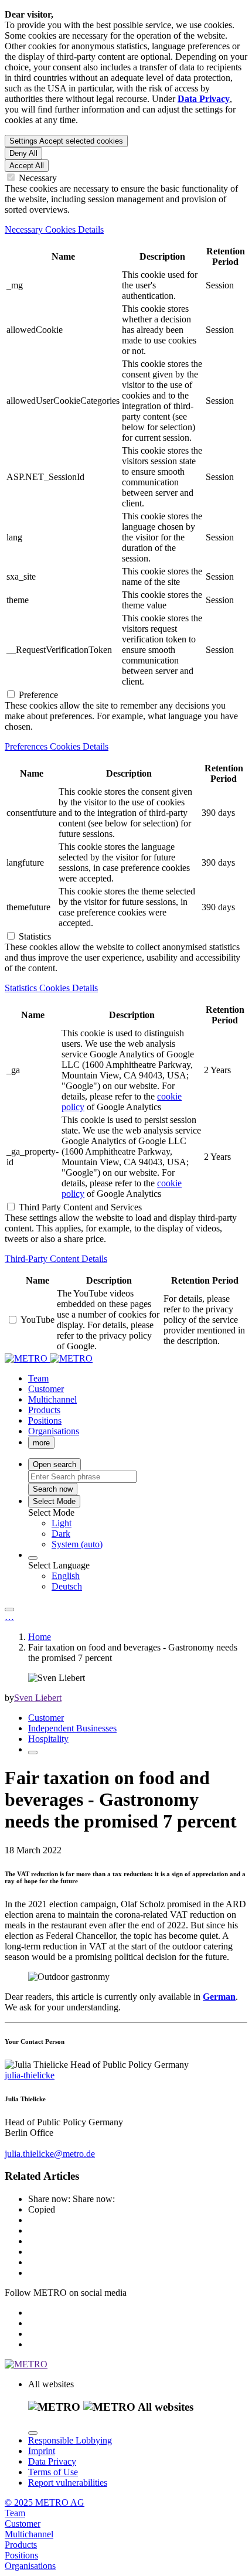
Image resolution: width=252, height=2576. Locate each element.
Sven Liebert (38, 1698)
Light (62, 1523)
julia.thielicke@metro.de (50, 2154)
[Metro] (49, 1358)
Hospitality (48, 1739)
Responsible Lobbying (70, 2440)
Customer (46, 1718)
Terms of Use (53, 2472)
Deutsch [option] (67, 1586)
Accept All (27, 166)
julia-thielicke (30, 2075)
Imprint (42, 2451)
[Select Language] (33, 1558)
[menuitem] (149, 1523)
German (219, 1997)
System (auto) (77, 1544)
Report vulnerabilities (68, 2483)
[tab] (126, 230)
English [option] (66, 1576)
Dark (61, 1534)
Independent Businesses (72, 1728)
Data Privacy (52, 2461)
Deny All (23, 153)
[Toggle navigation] (9, 1609)
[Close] (33, 2433)
